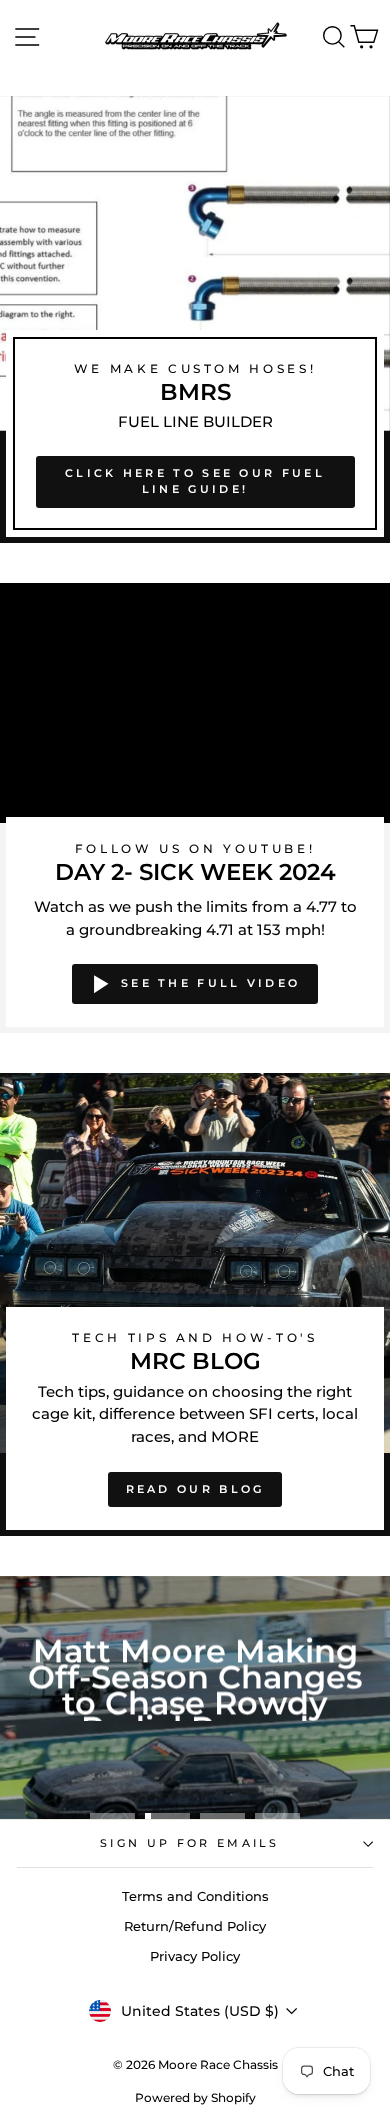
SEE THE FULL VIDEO (210, 983)
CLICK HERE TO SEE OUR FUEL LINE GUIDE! (195, 481)
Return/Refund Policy (195, 1926)
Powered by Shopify (195, 2097)
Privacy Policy (195, 1956)
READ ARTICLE (194, 1780)
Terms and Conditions (195, 1896)
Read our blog (195, 1489)
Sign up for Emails (190, 1843)
